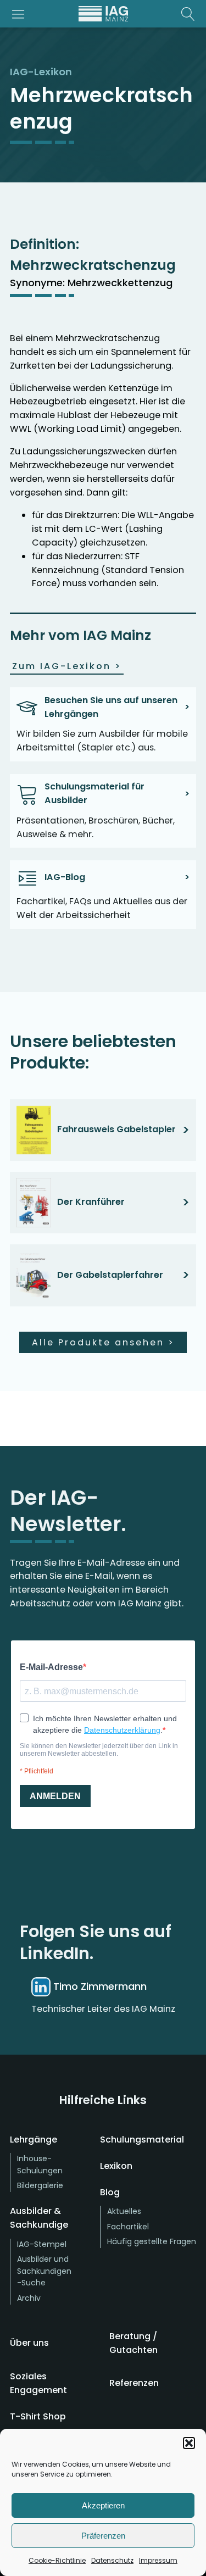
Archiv (29, 2298)
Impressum (158, 2560)
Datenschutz (112, 2560)
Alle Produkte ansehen (103, 1342)
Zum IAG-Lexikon (67, 666)
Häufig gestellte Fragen (152, 2241)
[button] (189, 2443)
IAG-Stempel (42, 2244)
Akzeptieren (103, 2505)
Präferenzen (103, 2536)
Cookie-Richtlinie (57, 2560)
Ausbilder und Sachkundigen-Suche (44, 2271)
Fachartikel (128, 2227)
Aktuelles (124, 2211)
